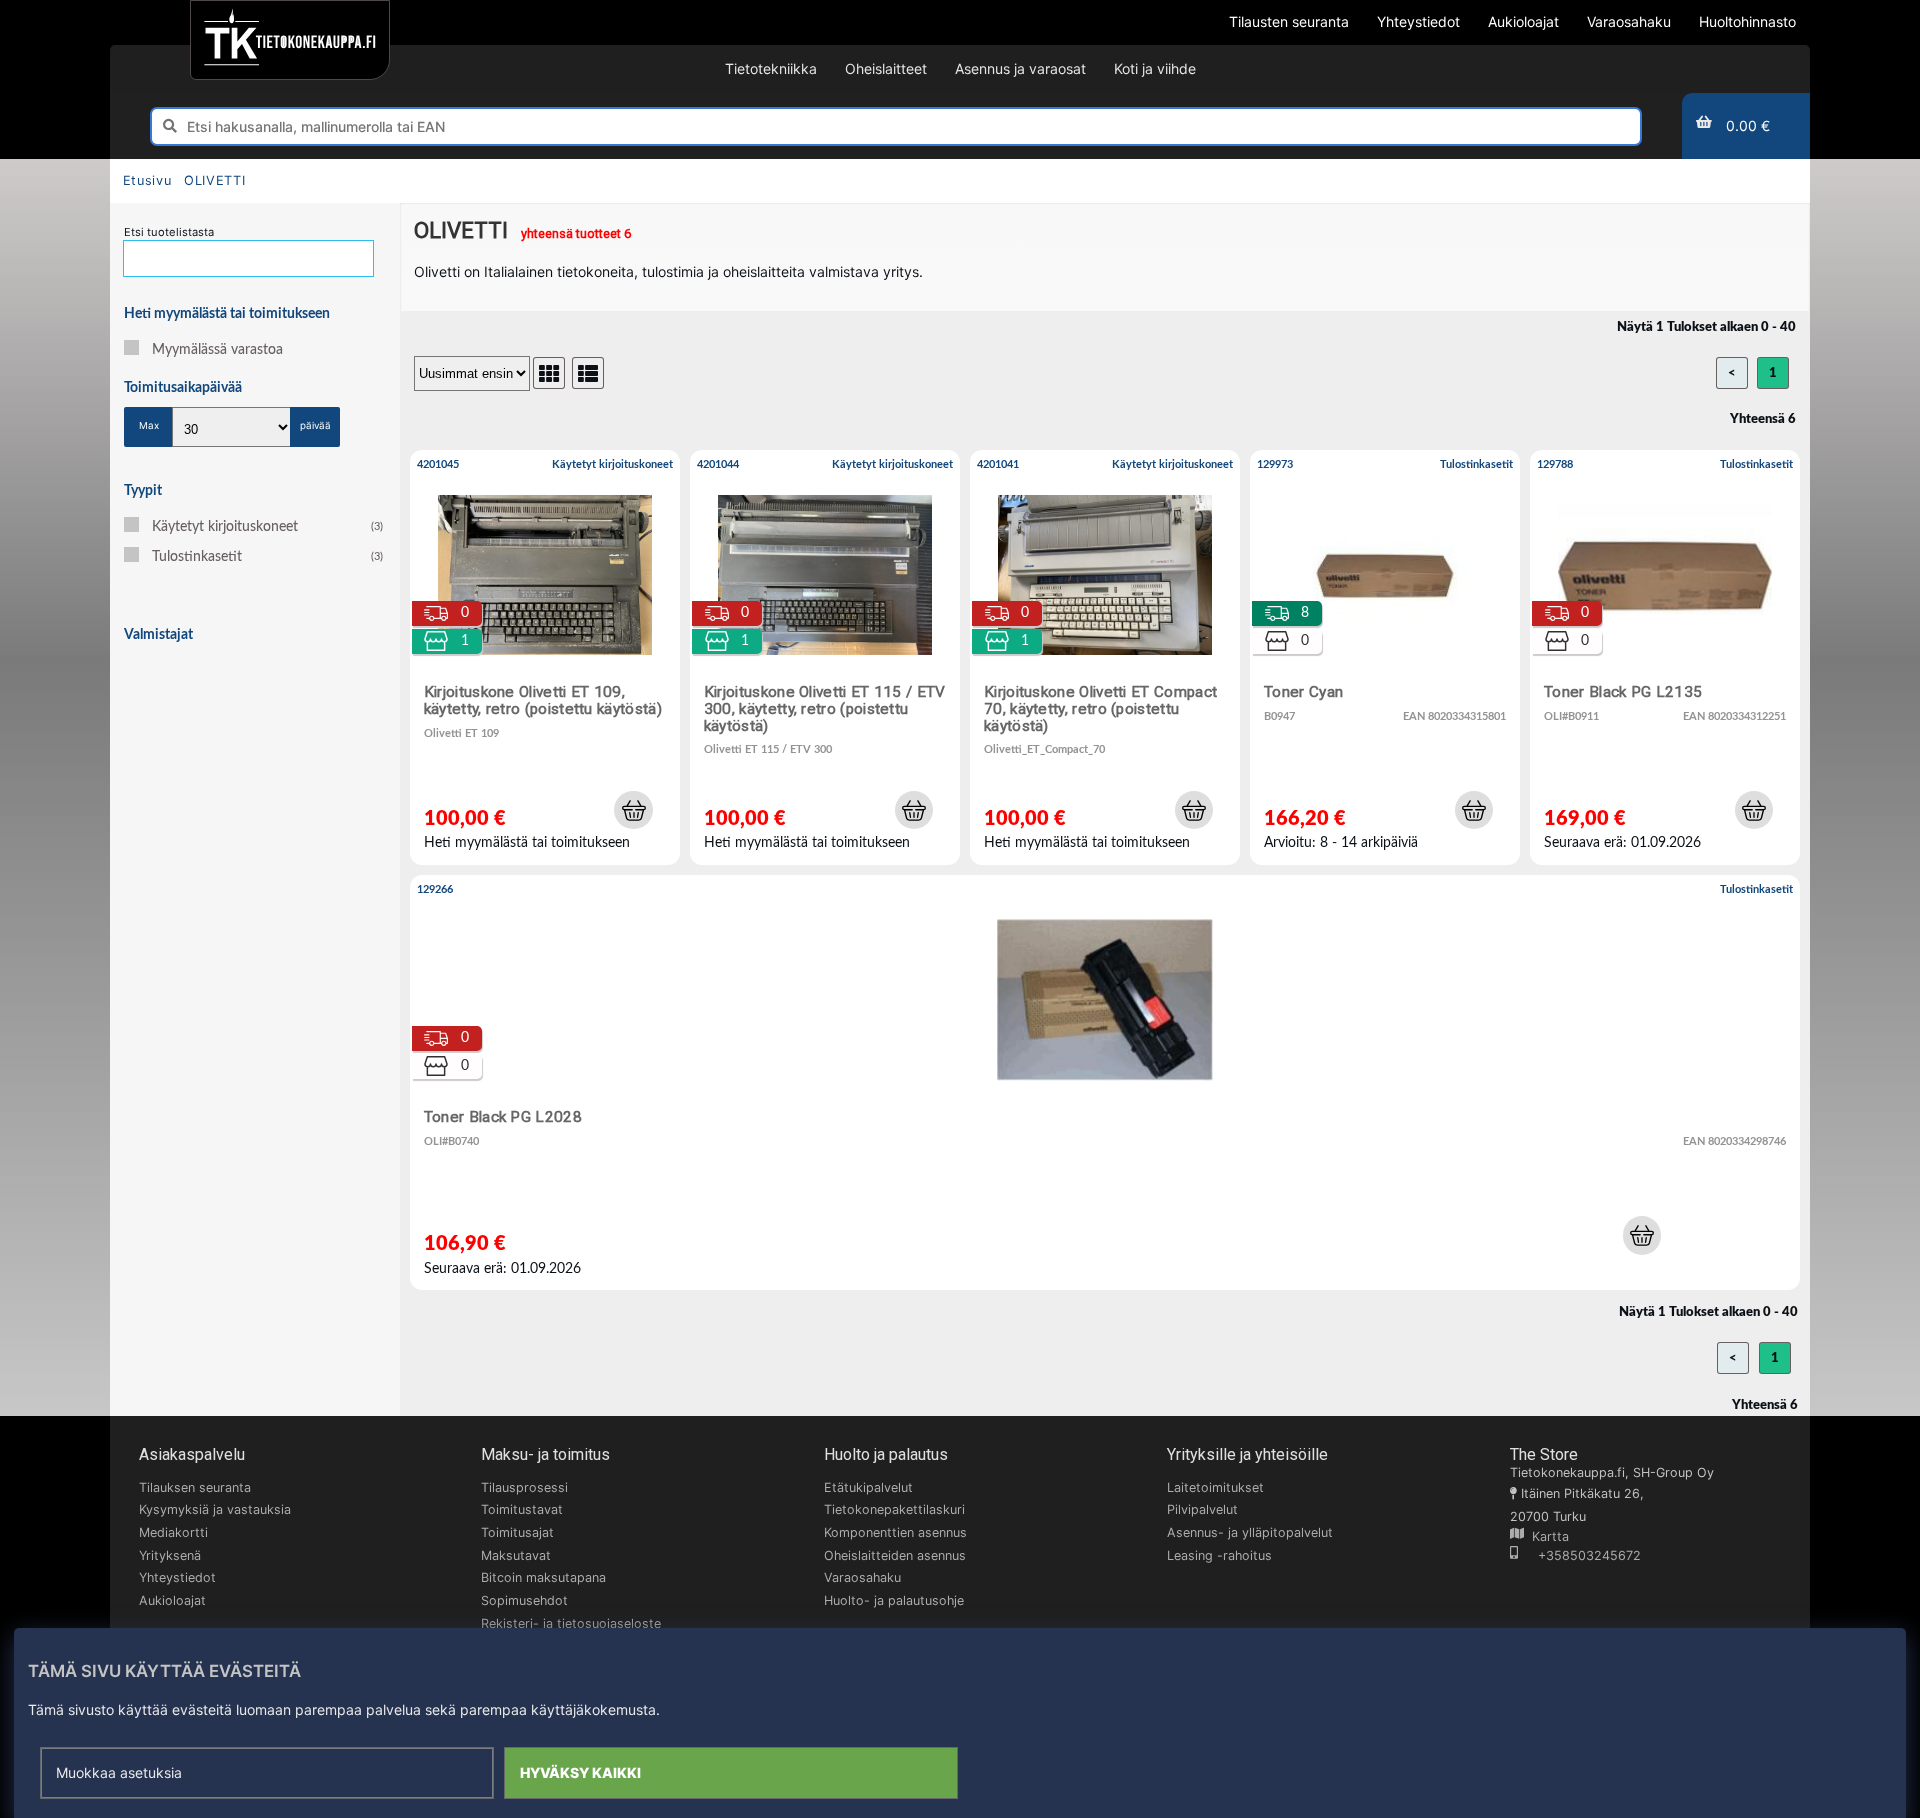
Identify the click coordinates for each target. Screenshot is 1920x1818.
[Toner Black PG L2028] (1105, 1082)
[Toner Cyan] (1385, 657)
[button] (633, 810)
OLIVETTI (214, 180)
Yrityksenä (170, 1555)
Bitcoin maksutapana (543, 1577)
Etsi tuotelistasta (169, 232)
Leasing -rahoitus (1219, 1555)
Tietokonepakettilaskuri (894, 1509)
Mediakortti (173, 1532)
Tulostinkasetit (267, 557)
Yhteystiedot (177, 1577)
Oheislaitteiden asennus (895, 1555)
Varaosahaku (862, 1577)
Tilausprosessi (524, 1487)
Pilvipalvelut (1202, 1509)
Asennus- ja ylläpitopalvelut (1250, 1532)
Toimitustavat (522, 1509)
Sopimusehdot (524, 1600)
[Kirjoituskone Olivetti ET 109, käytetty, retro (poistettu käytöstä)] (545, 657)
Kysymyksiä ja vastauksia (215, 1509)
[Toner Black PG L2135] (1665, 657)
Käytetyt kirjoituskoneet (267, 527)
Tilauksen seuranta (195, 1487)
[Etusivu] (289, 40)
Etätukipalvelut (868, 1487)
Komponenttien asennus (895, 1532)
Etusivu (147, 180)
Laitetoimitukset (1215, 1487)
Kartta (1546, 1536)
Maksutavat (516, 1555)
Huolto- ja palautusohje (894, 1600)
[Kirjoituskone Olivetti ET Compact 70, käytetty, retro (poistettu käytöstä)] (1105, 657)
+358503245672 (1579, 1555)
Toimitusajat (517, 1532)
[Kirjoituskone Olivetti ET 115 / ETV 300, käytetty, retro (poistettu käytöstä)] (825, 657)
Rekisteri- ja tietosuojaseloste (571, 1623)
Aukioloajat (172, 1600)
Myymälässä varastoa (217, 350)
